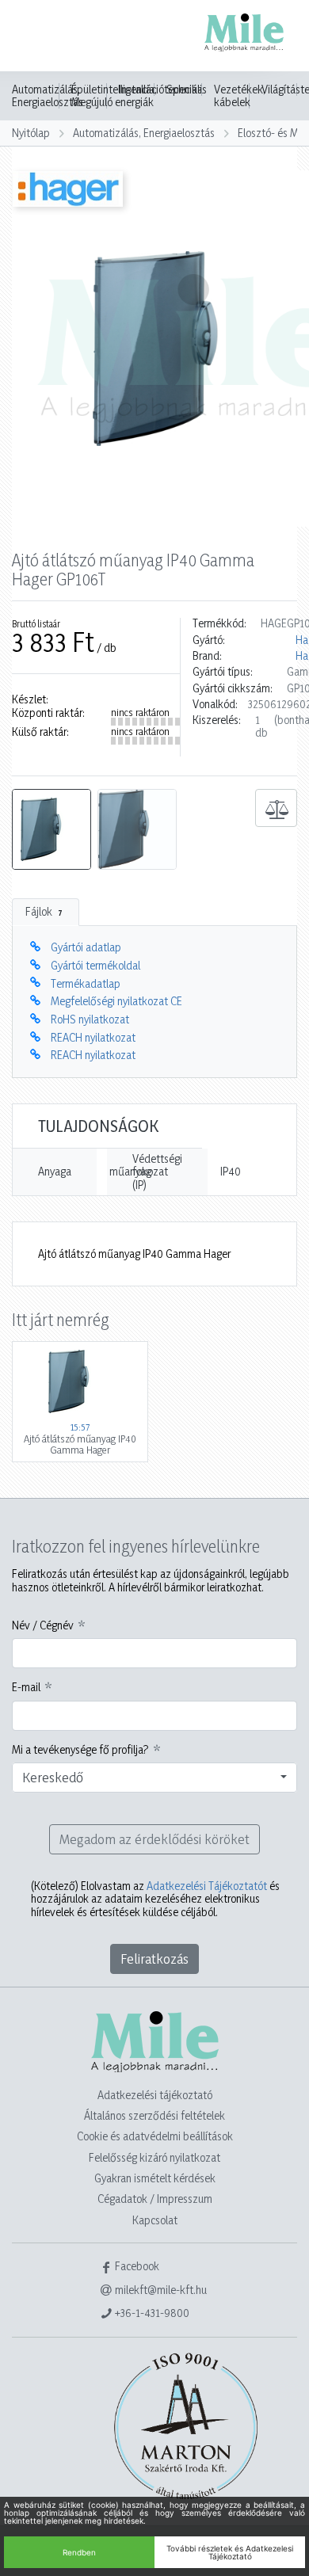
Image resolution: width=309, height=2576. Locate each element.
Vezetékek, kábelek (240, 96)
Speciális (187, 90)
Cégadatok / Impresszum (155, 2199)
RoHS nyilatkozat (90, 1019)
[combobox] (154, 1778)
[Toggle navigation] (35, 37)
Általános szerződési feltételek (154, 2115)
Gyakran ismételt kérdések (155, 2178)
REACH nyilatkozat (93, 1037)
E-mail (26, 1687)
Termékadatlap (86, 983)
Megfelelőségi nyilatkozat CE (116, 1001)
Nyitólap (31, 133)
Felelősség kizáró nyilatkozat (154, 2157)
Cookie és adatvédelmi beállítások (155, 2136)
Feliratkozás (154, 1959)
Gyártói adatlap (86, 947)
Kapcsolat (155, 2220)
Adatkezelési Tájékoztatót (207, 1886)
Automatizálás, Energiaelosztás (48, 96)
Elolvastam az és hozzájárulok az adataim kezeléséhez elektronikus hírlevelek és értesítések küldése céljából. (155, 1899)
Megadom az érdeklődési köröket (154, 1839)
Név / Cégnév (43, 1625)
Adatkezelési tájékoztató (155, 2095)
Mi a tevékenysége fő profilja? (80, 1750)
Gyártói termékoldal (95, 965)
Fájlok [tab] (44, 911)
